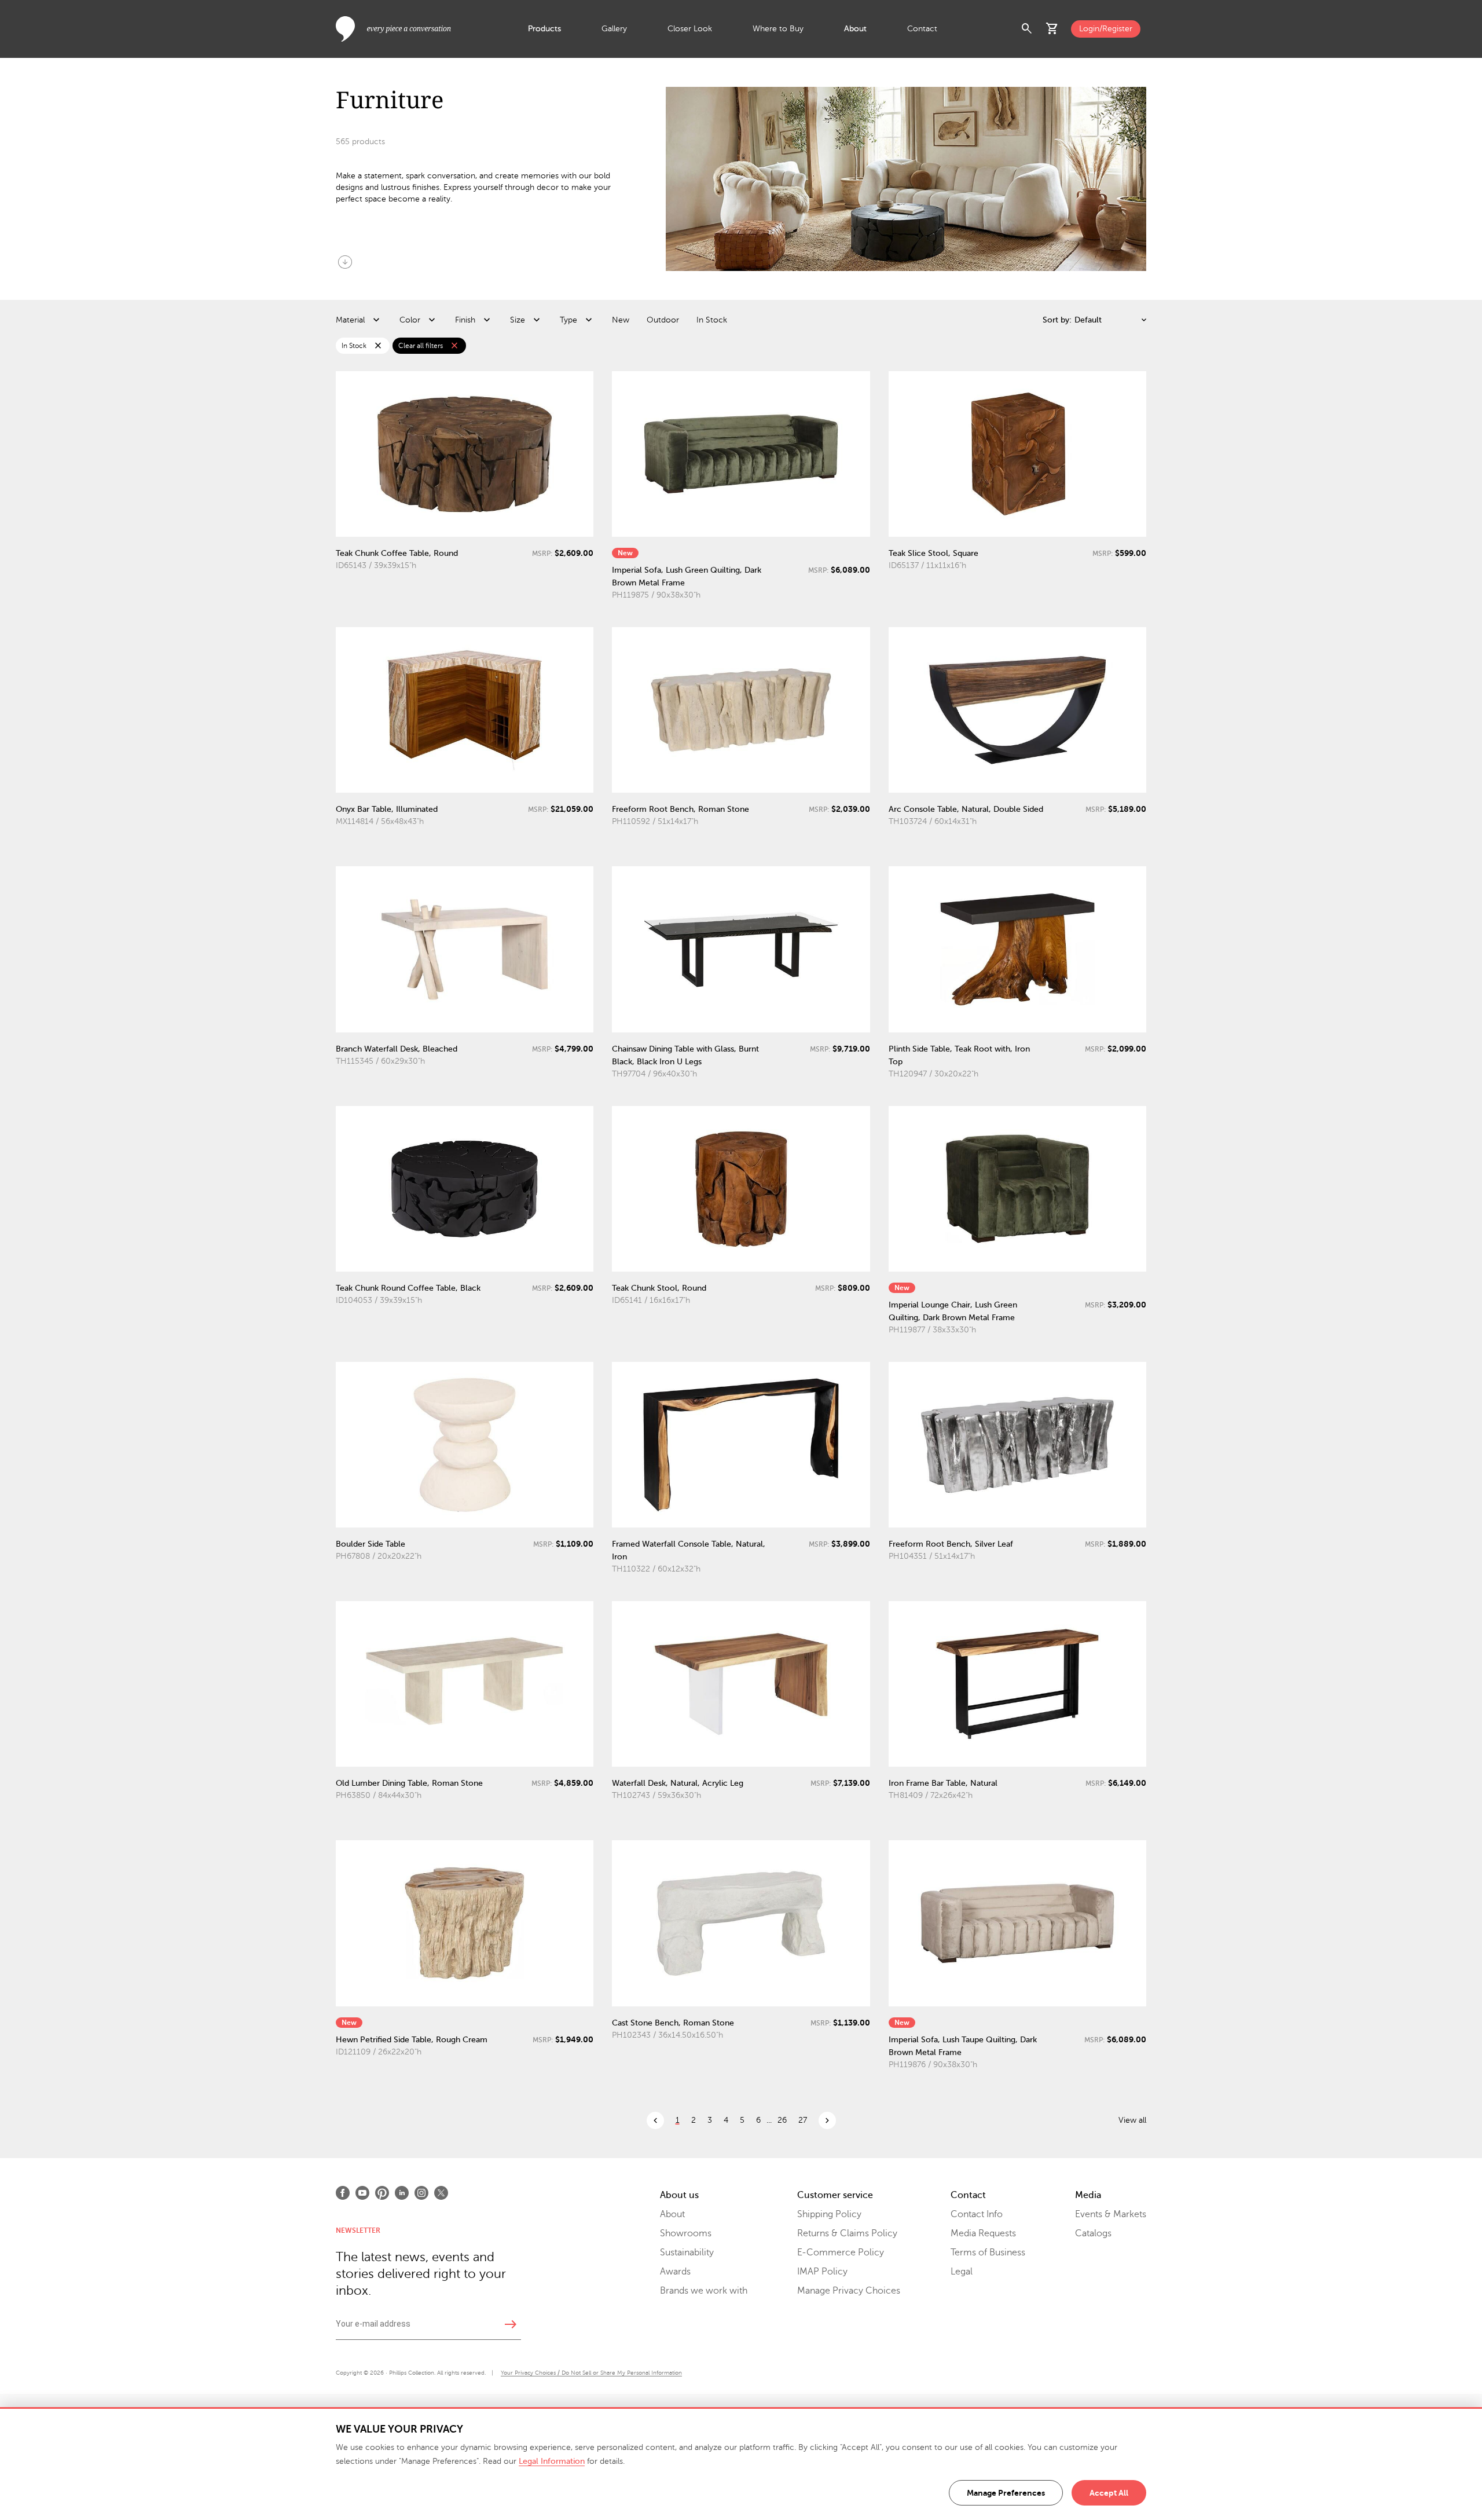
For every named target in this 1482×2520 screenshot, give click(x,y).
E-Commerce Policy (841, 2252)
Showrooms (686, 2233)
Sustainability (687, 2252)
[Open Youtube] (362, 2193)
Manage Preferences (1006, 2493)
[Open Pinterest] (382, 2193)
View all (1132, 2120)
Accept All (1109, 2493)
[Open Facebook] (343, 2193)
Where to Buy (778, 29)
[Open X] (441, 2193)
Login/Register (1106, 29)
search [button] (1027, 29)
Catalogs (1093, 2233)
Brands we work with (704, 2291)
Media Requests (983, 2233)
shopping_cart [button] (1052, 29)
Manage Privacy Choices (849, 2291)
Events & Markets (1111, 2214)
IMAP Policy (822, 2272)
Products (544, 29)
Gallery (614, 29)
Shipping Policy (829, 2214)
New (621, 320)
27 (803, 2120)
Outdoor (663, 320)
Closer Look (690, 29)
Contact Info (977, 2214)
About (855, 29)
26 (782, 2120)
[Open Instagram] (421, 2193)
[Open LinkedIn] (402, 2193)
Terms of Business (988, 2252)
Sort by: (1057, 320)
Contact (922, 29)
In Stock (712, 320)
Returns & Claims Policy (847, 2233)
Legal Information (552, 2461)
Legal (962, 2272)
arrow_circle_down (345, 262)
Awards (675, 2272)
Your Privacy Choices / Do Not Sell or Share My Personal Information (591, 2373)
